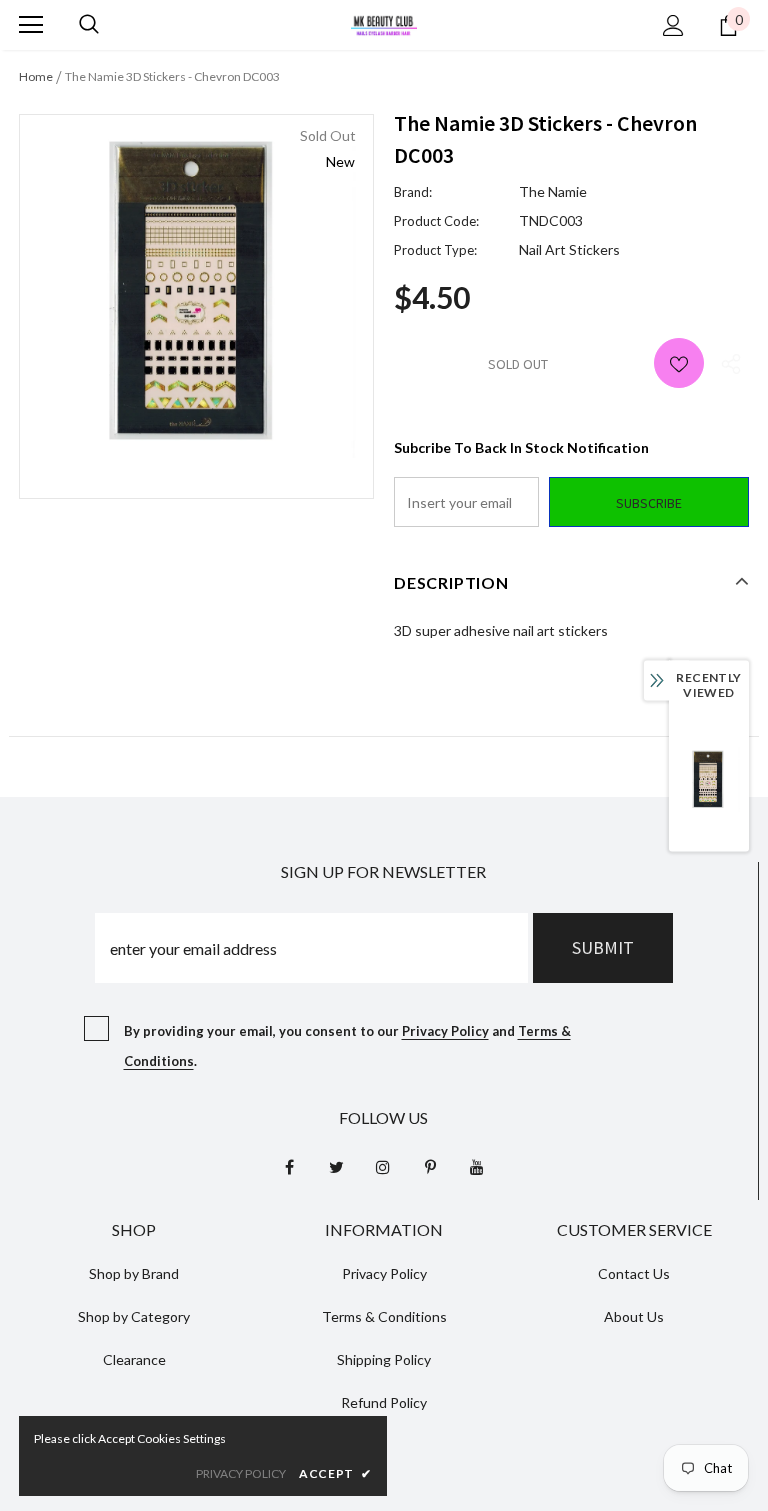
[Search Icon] (89, 25)
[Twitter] (336, 1167)
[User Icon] (673, 25)
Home (36, 76)
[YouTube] (477, 1167)
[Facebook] (289, 1167)
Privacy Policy (445, 1031)
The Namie (553, 191)
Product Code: (436, 221)
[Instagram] (383, 1167)
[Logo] (384, 23)
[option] (196, 291)
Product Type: (435, 250)
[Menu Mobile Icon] (31, 25)
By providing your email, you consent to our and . (347, 1046)
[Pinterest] (430, 1167)
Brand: (413, 192)
